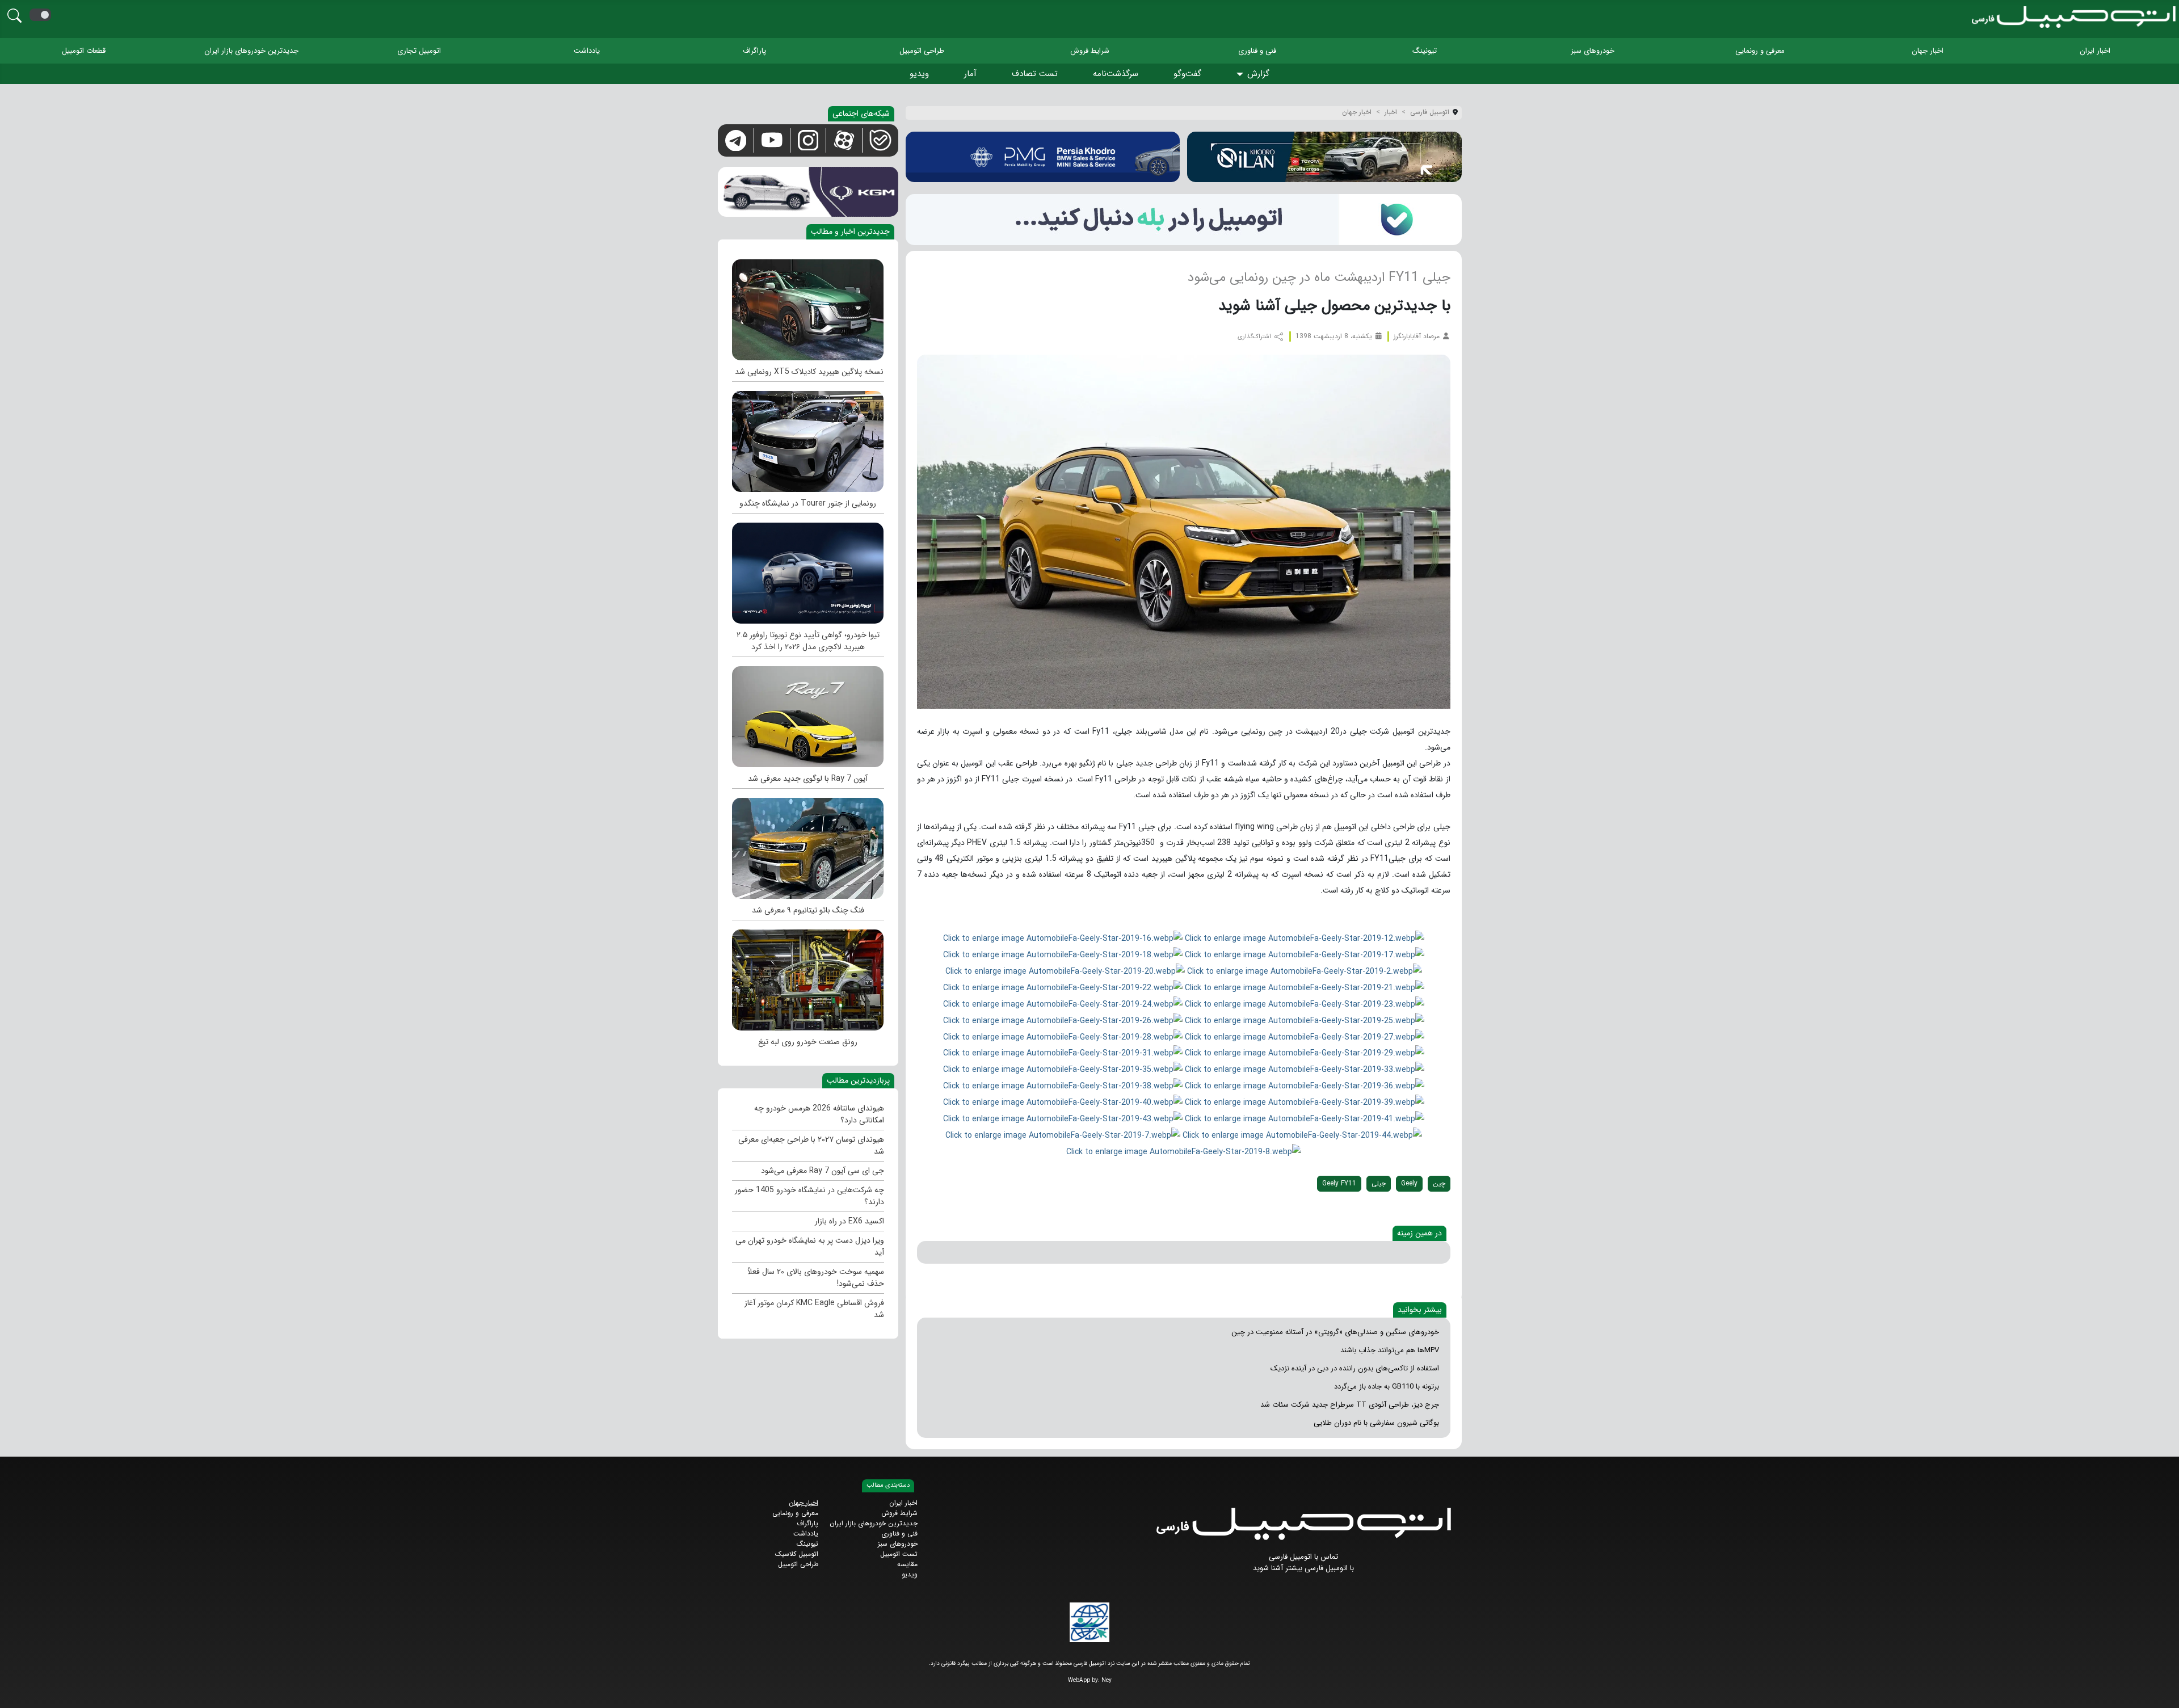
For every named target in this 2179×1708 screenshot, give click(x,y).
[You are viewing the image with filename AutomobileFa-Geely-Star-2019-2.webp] (1305, 971)
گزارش (1258, 74)
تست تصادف (1035, 74)
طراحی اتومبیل (922, 51)
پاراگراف (754, 51)
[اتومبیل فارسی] (1184, 219)
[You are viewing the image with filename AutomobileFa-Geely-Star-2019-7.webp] (1063, 1135)
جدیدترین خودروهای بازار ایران (251, 51)
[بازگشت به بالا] (18, 1690)
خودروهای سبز (1593, 51)
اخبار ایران (2095, 51)
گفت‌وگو (1187, 74)
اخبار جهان (1928, 51)
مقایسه (907, 1564)
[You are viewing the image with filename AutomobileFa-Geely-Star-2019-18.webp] (1063, 954)
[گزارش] (1242, 75)
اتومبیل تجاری (419, 51)
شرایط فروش (1090, 51)
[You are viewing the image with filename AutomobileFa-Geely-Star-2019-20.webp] (1065, 971)
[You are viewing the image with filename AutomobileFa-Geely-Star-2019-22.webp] (1063, 987)
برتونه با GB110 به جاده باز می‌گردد (1387, 1387)
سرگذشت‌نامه (1116, 74)
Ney (1107, 1680)
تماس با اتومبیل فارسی (1303, 1557)
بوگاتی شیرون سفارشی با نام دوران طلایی (1376, 1423)
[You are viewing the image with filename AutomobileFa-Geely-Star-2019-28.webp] (1063, 1037)
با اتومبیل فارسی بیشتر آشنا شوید (1303, 1568)
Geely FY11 (1339, 1183)
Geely (1409, 1183)
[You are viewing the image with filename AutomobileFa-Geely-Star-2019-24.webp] (1063, 1004)
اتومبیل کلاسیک (797, 1554)
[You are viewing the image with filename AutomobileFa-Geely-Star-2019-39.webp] (1305, 1102)
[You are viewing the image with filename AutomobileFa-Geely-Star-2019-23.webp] (1305, 1004)
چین (1439, 1183)
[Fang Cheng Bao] (808, 845)
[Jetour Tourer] (808, 439)
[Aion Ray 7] (808, 714)
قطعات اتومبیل (84, 51)
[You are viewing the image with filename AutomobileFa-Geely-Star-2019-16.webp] (1063, 938)
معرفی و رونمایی (1760, 51)
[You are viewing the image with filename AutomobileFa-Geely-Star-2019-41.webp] (1305, 1118)
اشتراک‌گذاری (1255, 337)
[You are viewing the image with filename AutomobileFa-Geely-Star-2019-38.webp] (1063, 1086)
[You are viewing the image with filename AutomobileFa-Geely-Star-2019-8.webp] (1184, 1151)
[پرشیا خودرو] (1043, 157)
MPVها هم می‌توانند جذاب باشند (1390, 1350)
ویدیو (919, 74)
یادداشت (587, 51)
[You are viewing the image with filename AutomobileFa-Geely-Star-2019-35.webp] (1063, 1069)
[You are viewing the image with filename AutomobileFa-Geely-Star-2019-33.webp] (1305, 1069)
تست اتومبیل (899, 1554)
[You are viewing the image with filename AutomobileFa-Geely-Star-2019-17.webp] (1305, 954)
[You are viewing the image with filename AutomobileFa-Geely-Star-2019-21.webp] (1305, 987)
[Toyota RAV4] (808, 570)
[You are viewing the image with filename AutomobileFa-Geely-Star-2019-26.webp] (1063, 1020)
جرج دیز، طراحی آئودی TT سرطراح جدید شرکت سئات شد (1350, 1405)
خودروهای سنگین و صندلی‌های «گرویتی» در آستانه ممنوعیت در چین (1335, 1332)
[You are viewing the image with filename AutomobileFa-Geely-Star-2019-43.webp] (1063, 1118)
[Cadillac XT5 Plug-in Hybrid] (808, 307)
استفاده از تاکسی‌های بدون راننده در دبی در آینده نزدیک (1355, 1368)
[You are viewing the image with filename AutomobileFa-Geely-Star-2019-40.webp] (1063, 1102)
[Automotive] (808, 977)
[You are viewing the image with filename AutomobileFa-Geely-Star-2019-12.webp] (1305, 938)
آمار (970, 74)
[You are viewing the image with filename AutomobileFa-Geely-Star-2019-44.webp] (1302, 1135)
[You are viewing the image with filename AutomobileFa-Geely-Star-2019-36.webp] (1305, 1086)
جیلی (1379, 1183)
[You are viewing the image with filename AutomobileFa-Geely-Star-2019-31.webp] (1063, 1053)
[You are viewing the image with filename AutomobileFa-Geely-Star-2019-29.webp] (1305, 1053)
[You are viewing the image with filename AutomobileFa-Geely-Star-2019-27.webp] (1305, 1037)
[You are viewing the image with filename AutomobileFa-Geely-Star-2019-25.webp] (1305, 1020)
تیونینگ (1425, 51)
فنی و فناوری (1257, 51)
